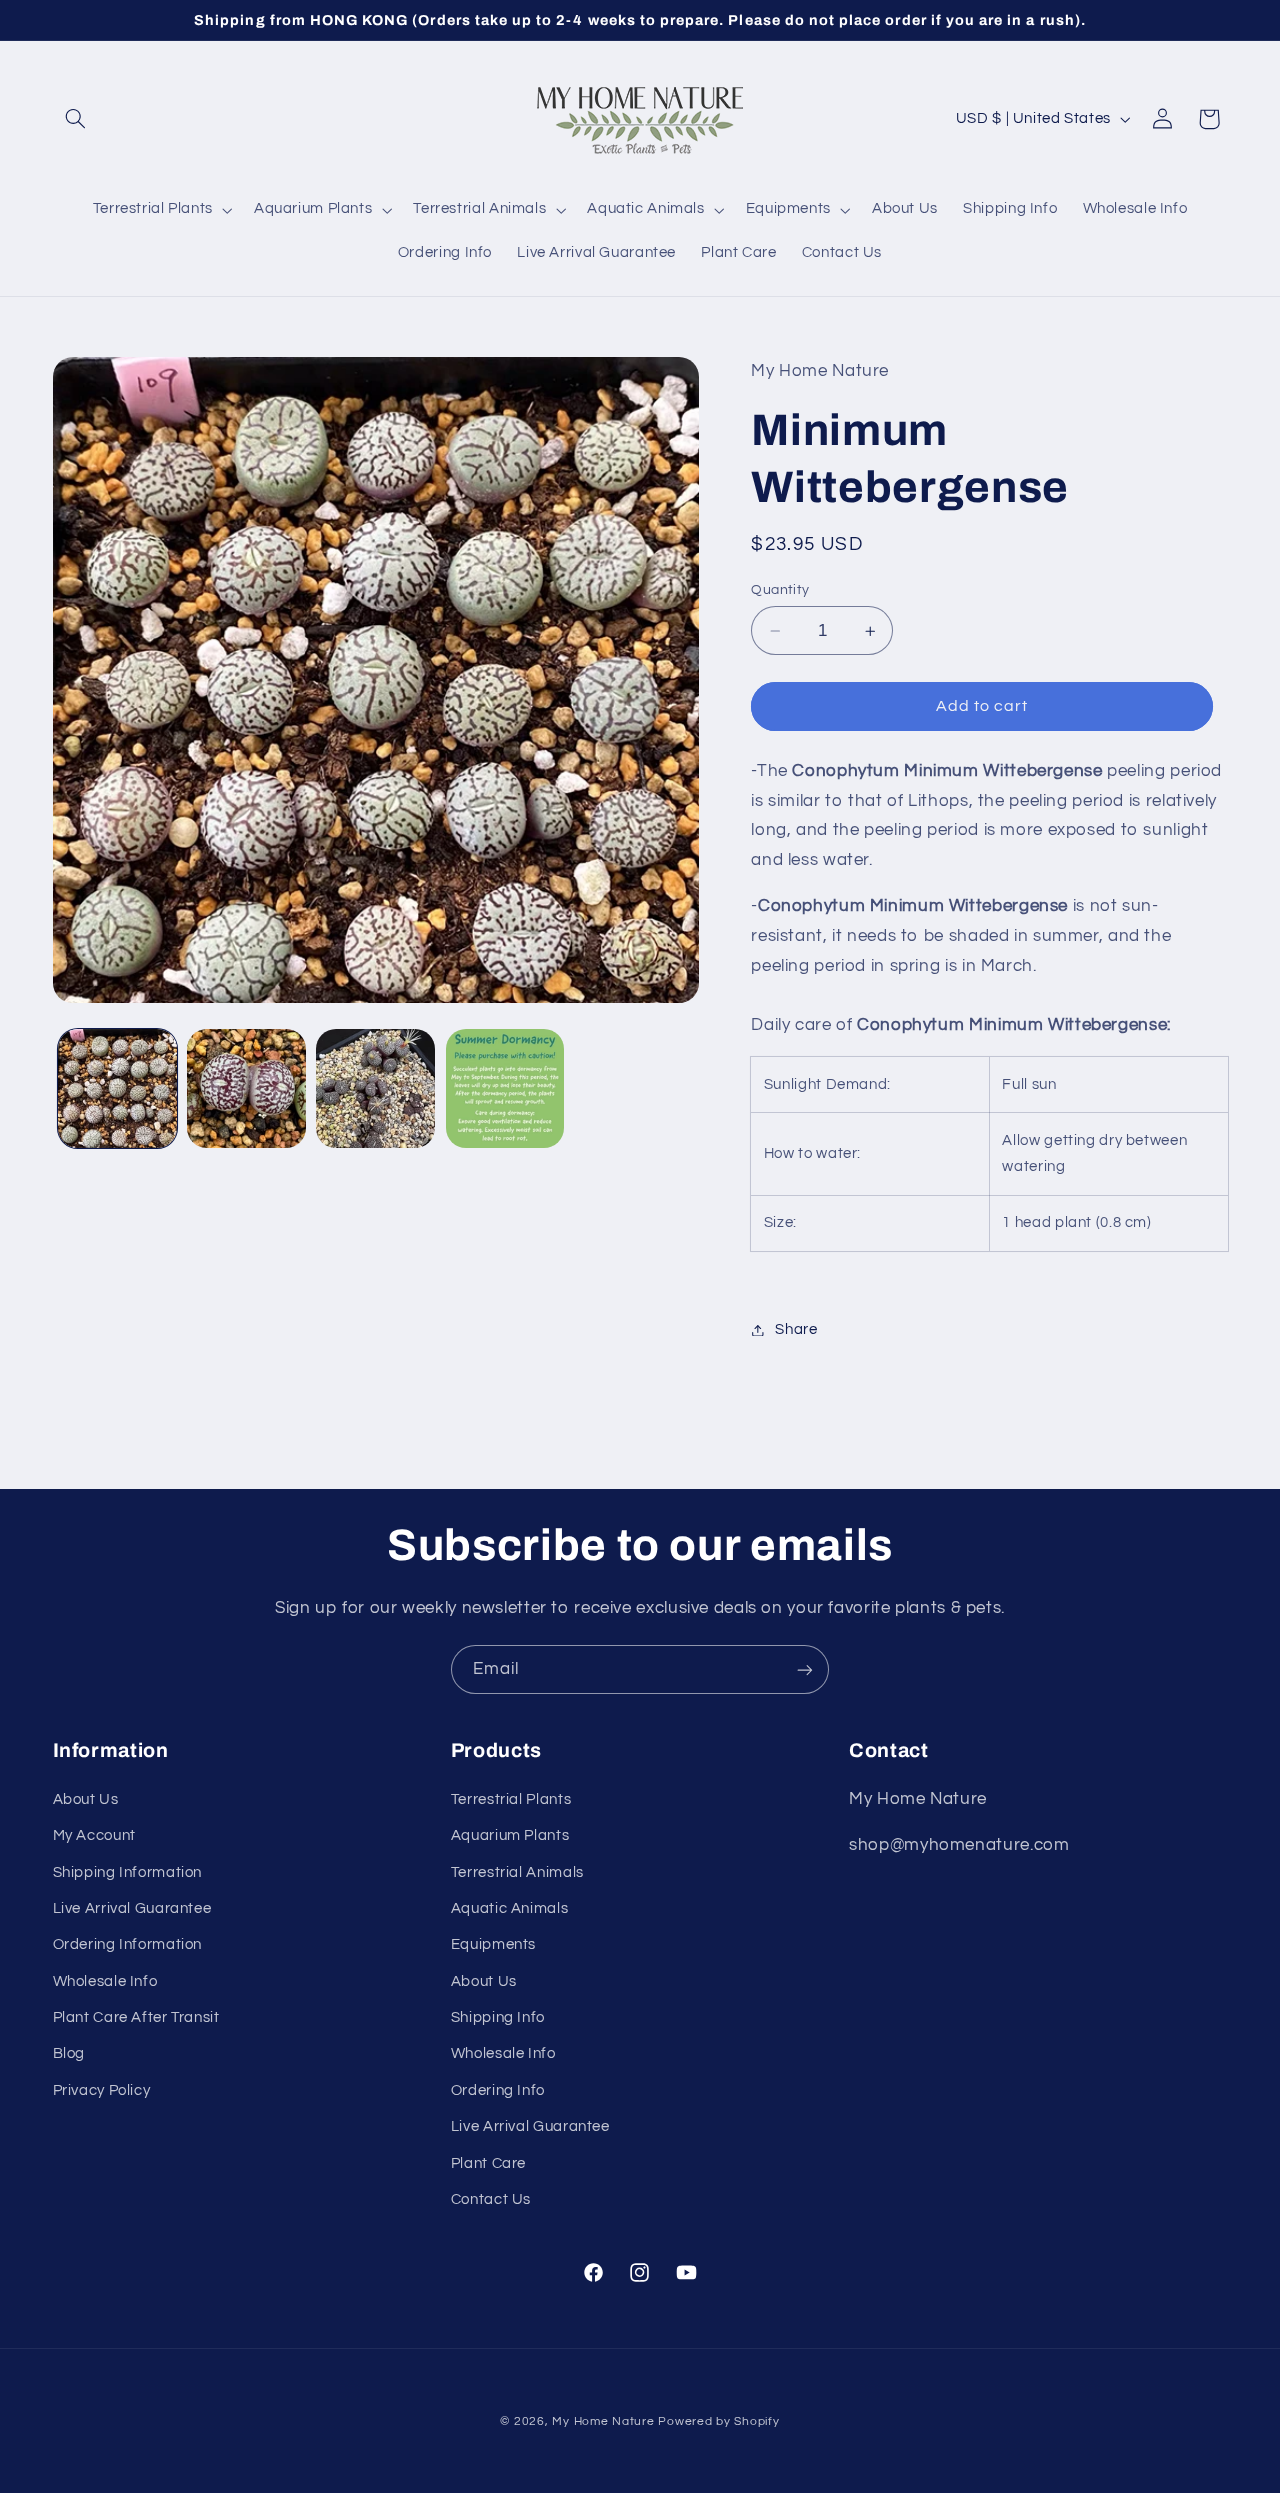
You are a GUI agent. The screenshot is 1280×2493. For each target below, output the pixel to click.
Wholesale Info (105, 1981)
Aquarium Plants (510, 1835)
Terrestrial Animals (517, 1872)
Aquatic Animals (509, 1908)
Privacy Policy (102, 2090)
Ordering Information (128, 1944)
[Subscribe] (805, 1669)
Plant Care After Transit (136, 2017)
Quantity (780, 590)
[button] (76, 119)
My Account (94, 1835)
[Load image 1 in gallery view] (117, 1088)
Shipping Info (498, 2017)
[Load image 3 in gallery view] (375, 1088)
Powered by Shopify (718, 2421)
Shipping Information (128, 1872)
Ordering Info (498, 2090)
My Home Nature (603, 2421)
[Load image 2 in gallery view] (246, 1088)
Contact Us (491, 2199)
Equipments (493, 1944)
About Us (86, 1799)
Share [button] (796, 1329)
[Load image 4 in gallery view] (505, 1088)
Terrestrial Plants (511, 1799)
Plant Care (488, 2163)
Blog (69, 2053)
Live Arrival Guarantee (132, 1908)
